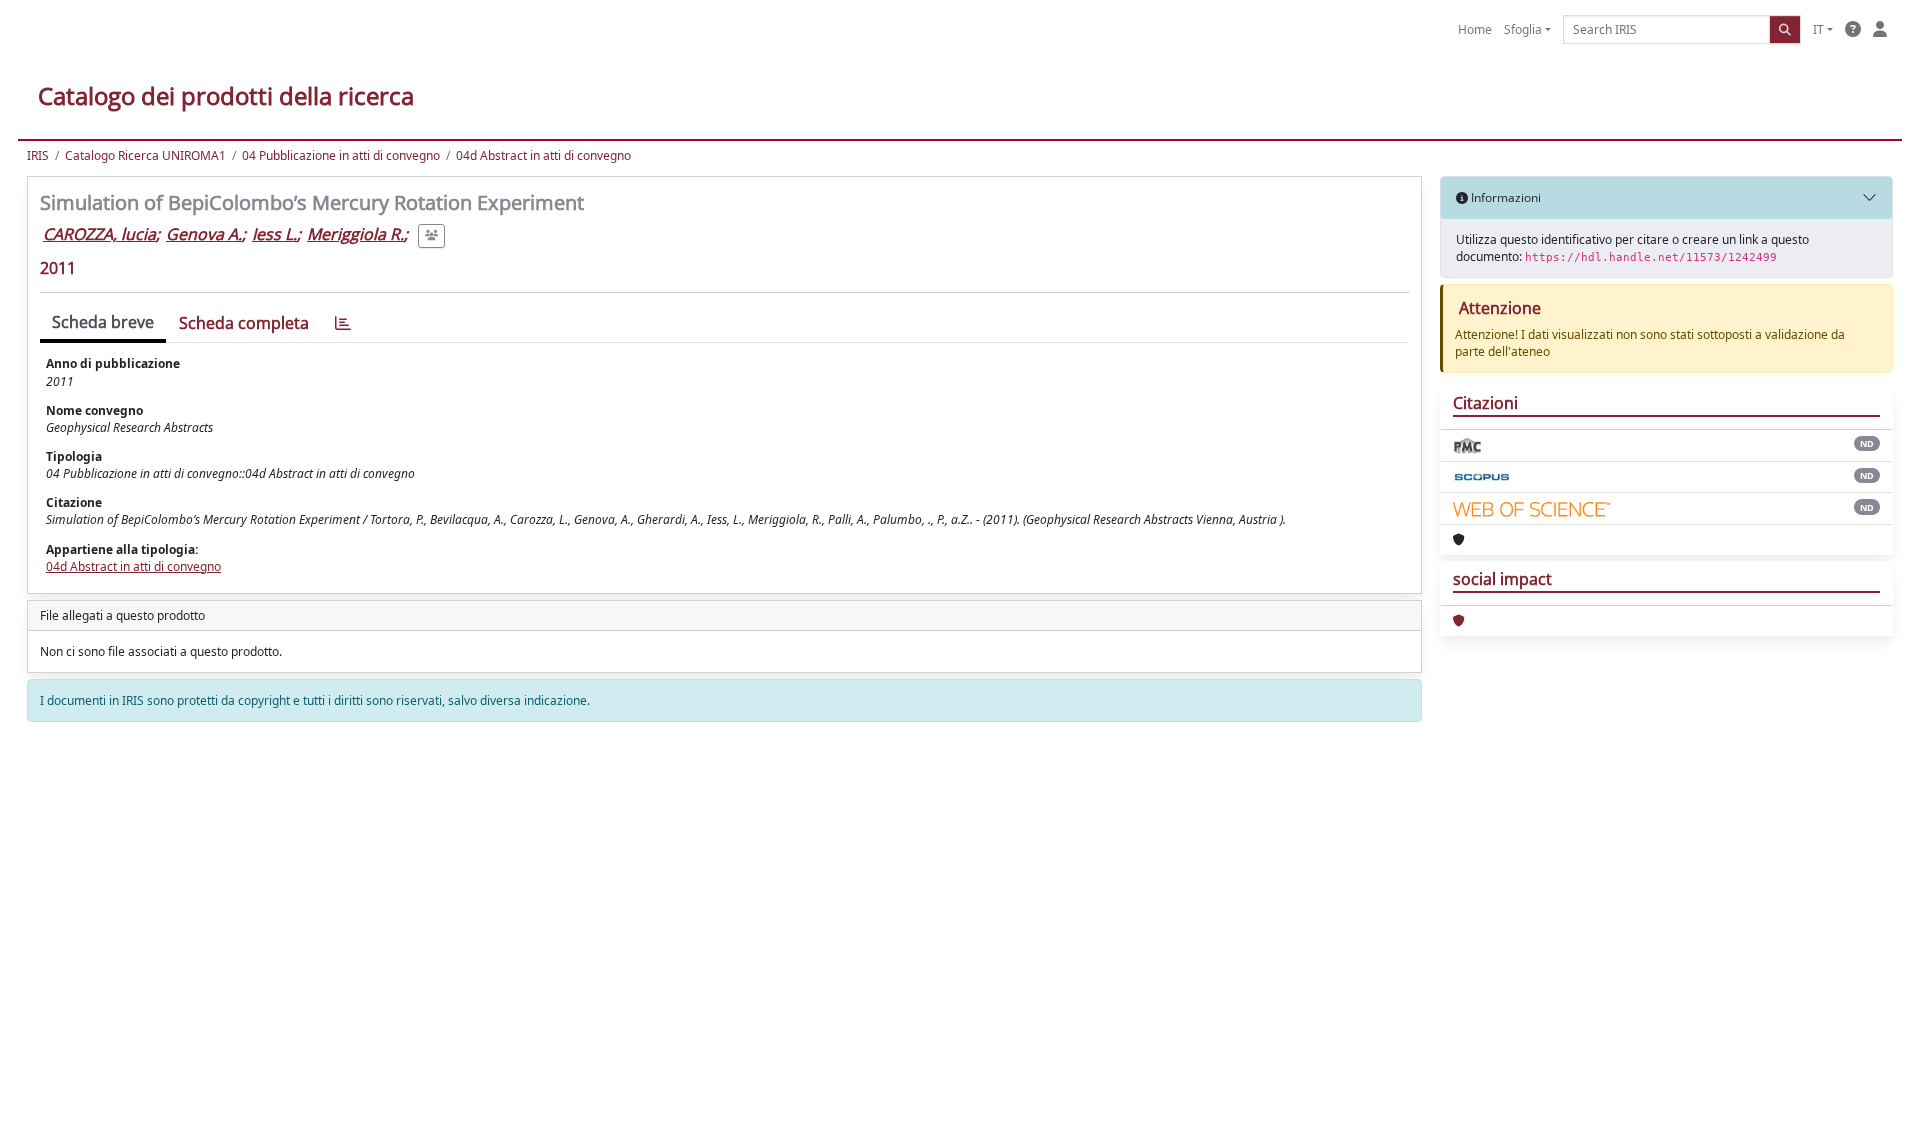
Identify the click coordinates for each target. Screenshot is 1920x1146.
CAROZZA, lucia (99, 234)
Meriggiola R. (355, 234)
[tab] (343, 323)
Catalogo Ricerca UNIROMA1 (145, 155)
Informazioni (1504, 197)
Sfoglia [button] (1523, 29)
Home (1475, 29)
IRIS (38, 155)
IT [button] (1818, 29)
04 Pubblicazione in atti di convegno (341, 155)
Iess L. (274, 234)
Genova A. (204, 234)
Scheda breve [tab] (103, 322)
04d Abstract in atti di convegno (543, 155)
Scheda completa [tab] (244, 323)
